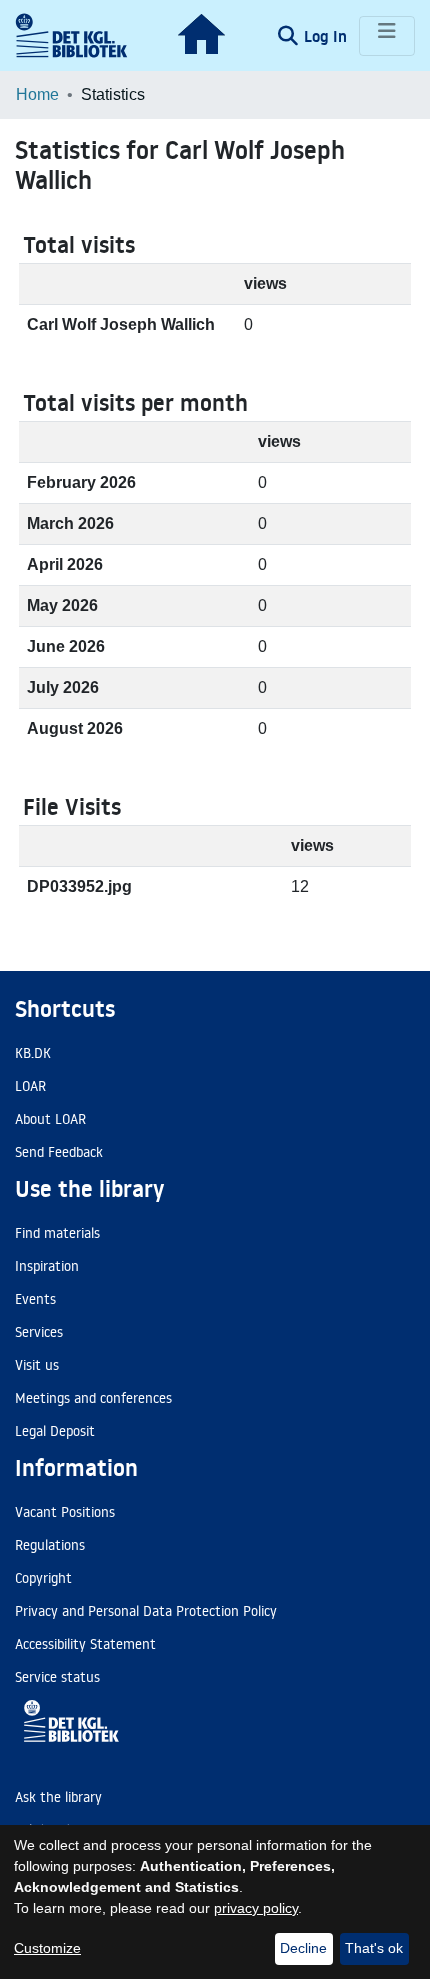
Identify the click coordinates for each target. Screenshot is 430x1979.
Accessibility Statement (85, 1644)
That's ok (374, 1948)
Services (39, 1332)
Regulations (50, 1545)
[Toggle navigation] (387, 36)
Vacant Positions (65, 1512)
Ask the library (58, 1797)
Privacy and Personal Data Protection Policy (146, 1611)
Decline (303, 1948)
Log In (327, 36)
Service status (57, 1677)
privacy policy (256, 1908)
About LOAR (50, 1119)
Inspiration (47, 1266)
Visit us (37, 1365)
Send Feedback (59, 1152)
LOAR (30, 1086)
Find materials (57, 1233)
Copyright (43, 1578)
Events (35, 1299)
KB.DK (33, 1053)
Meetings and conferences (93, 1398)
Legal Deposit (55, 1431)
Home (37, 94)
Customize (47, 1948)
